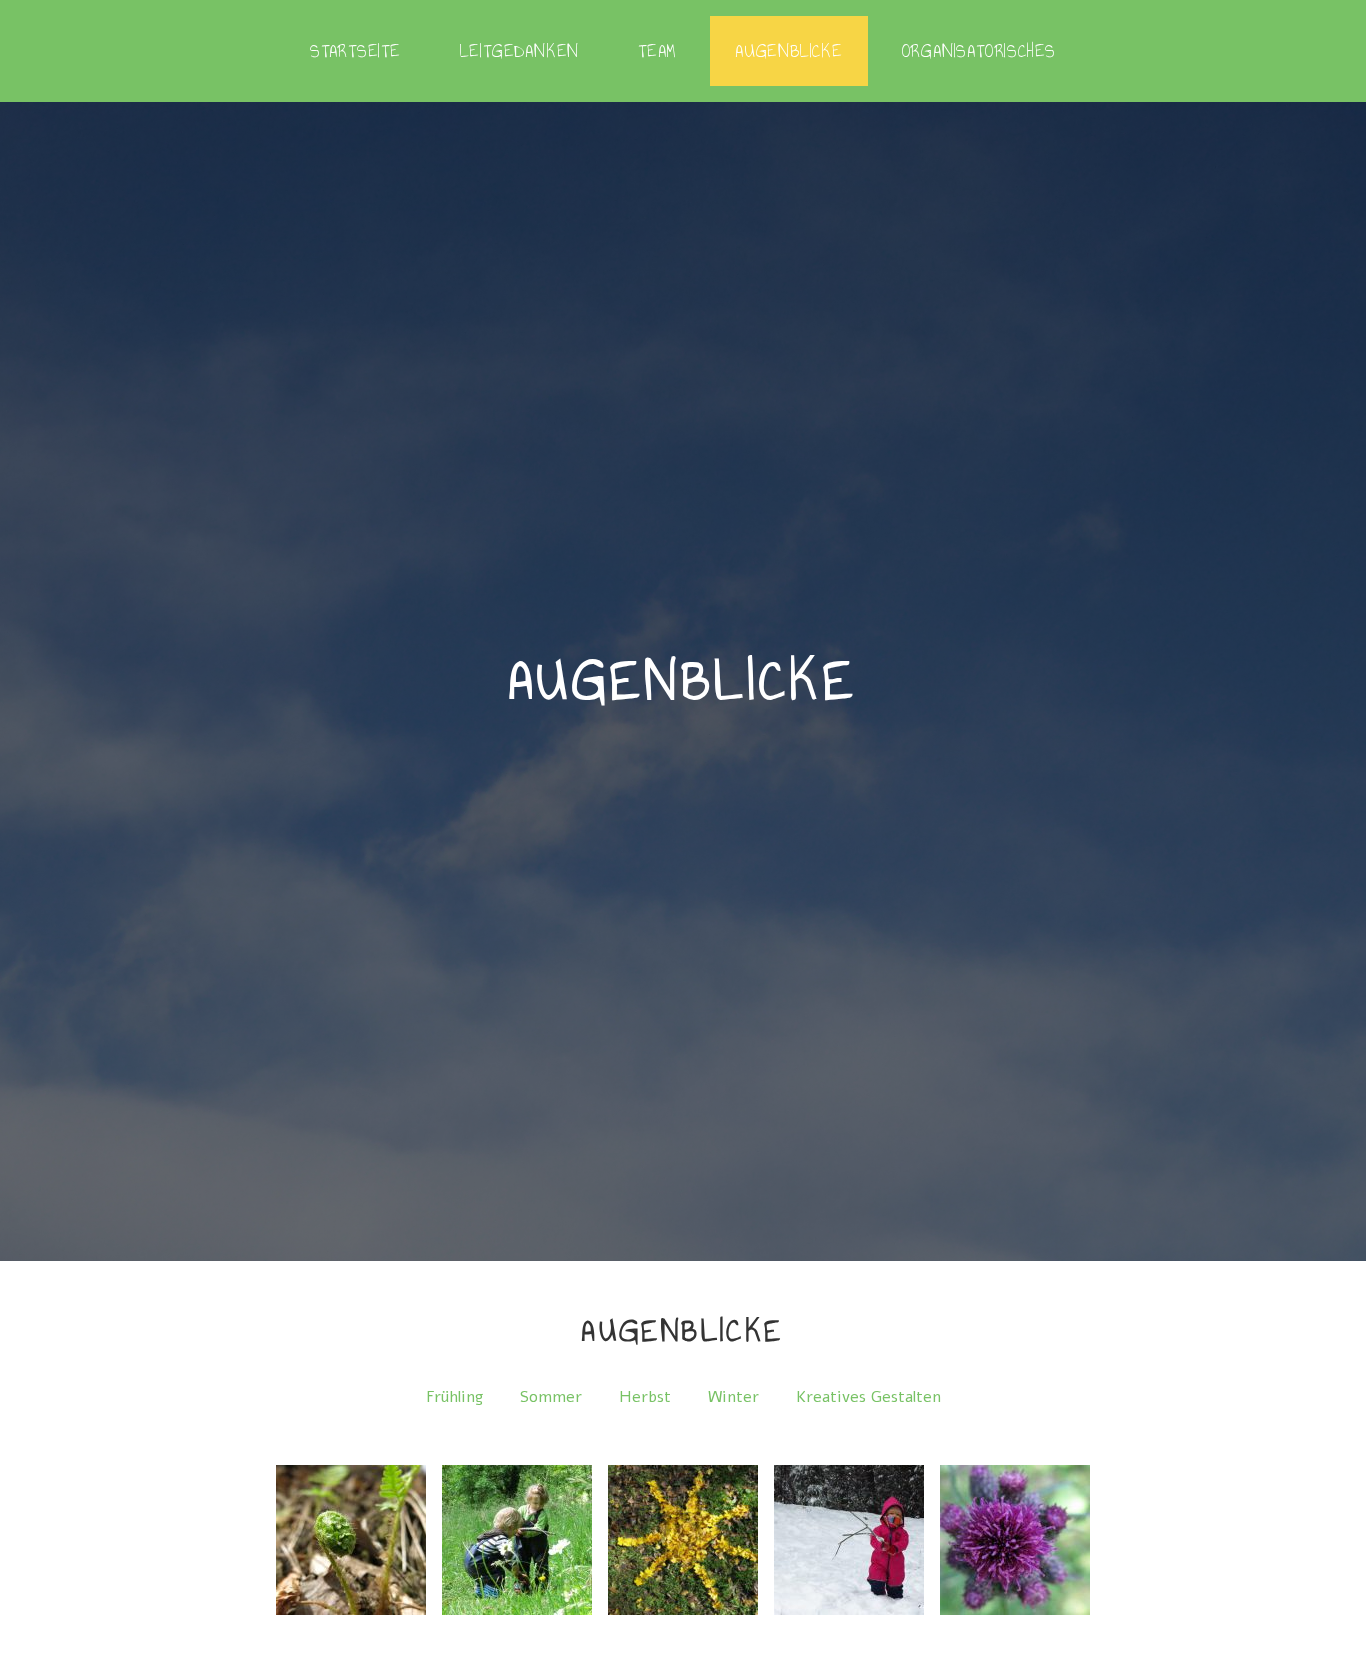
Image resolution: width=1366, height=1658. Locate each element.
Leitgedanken (520, 51)
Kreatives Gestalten (868, 1397)
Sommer (551, 1397)
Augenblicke (789, 51)
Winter (733, 1397)
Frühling (454, 1397)
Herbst (645, 1397)
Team (657, 51)
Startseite (355, 51)
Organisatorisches (979, 51)
